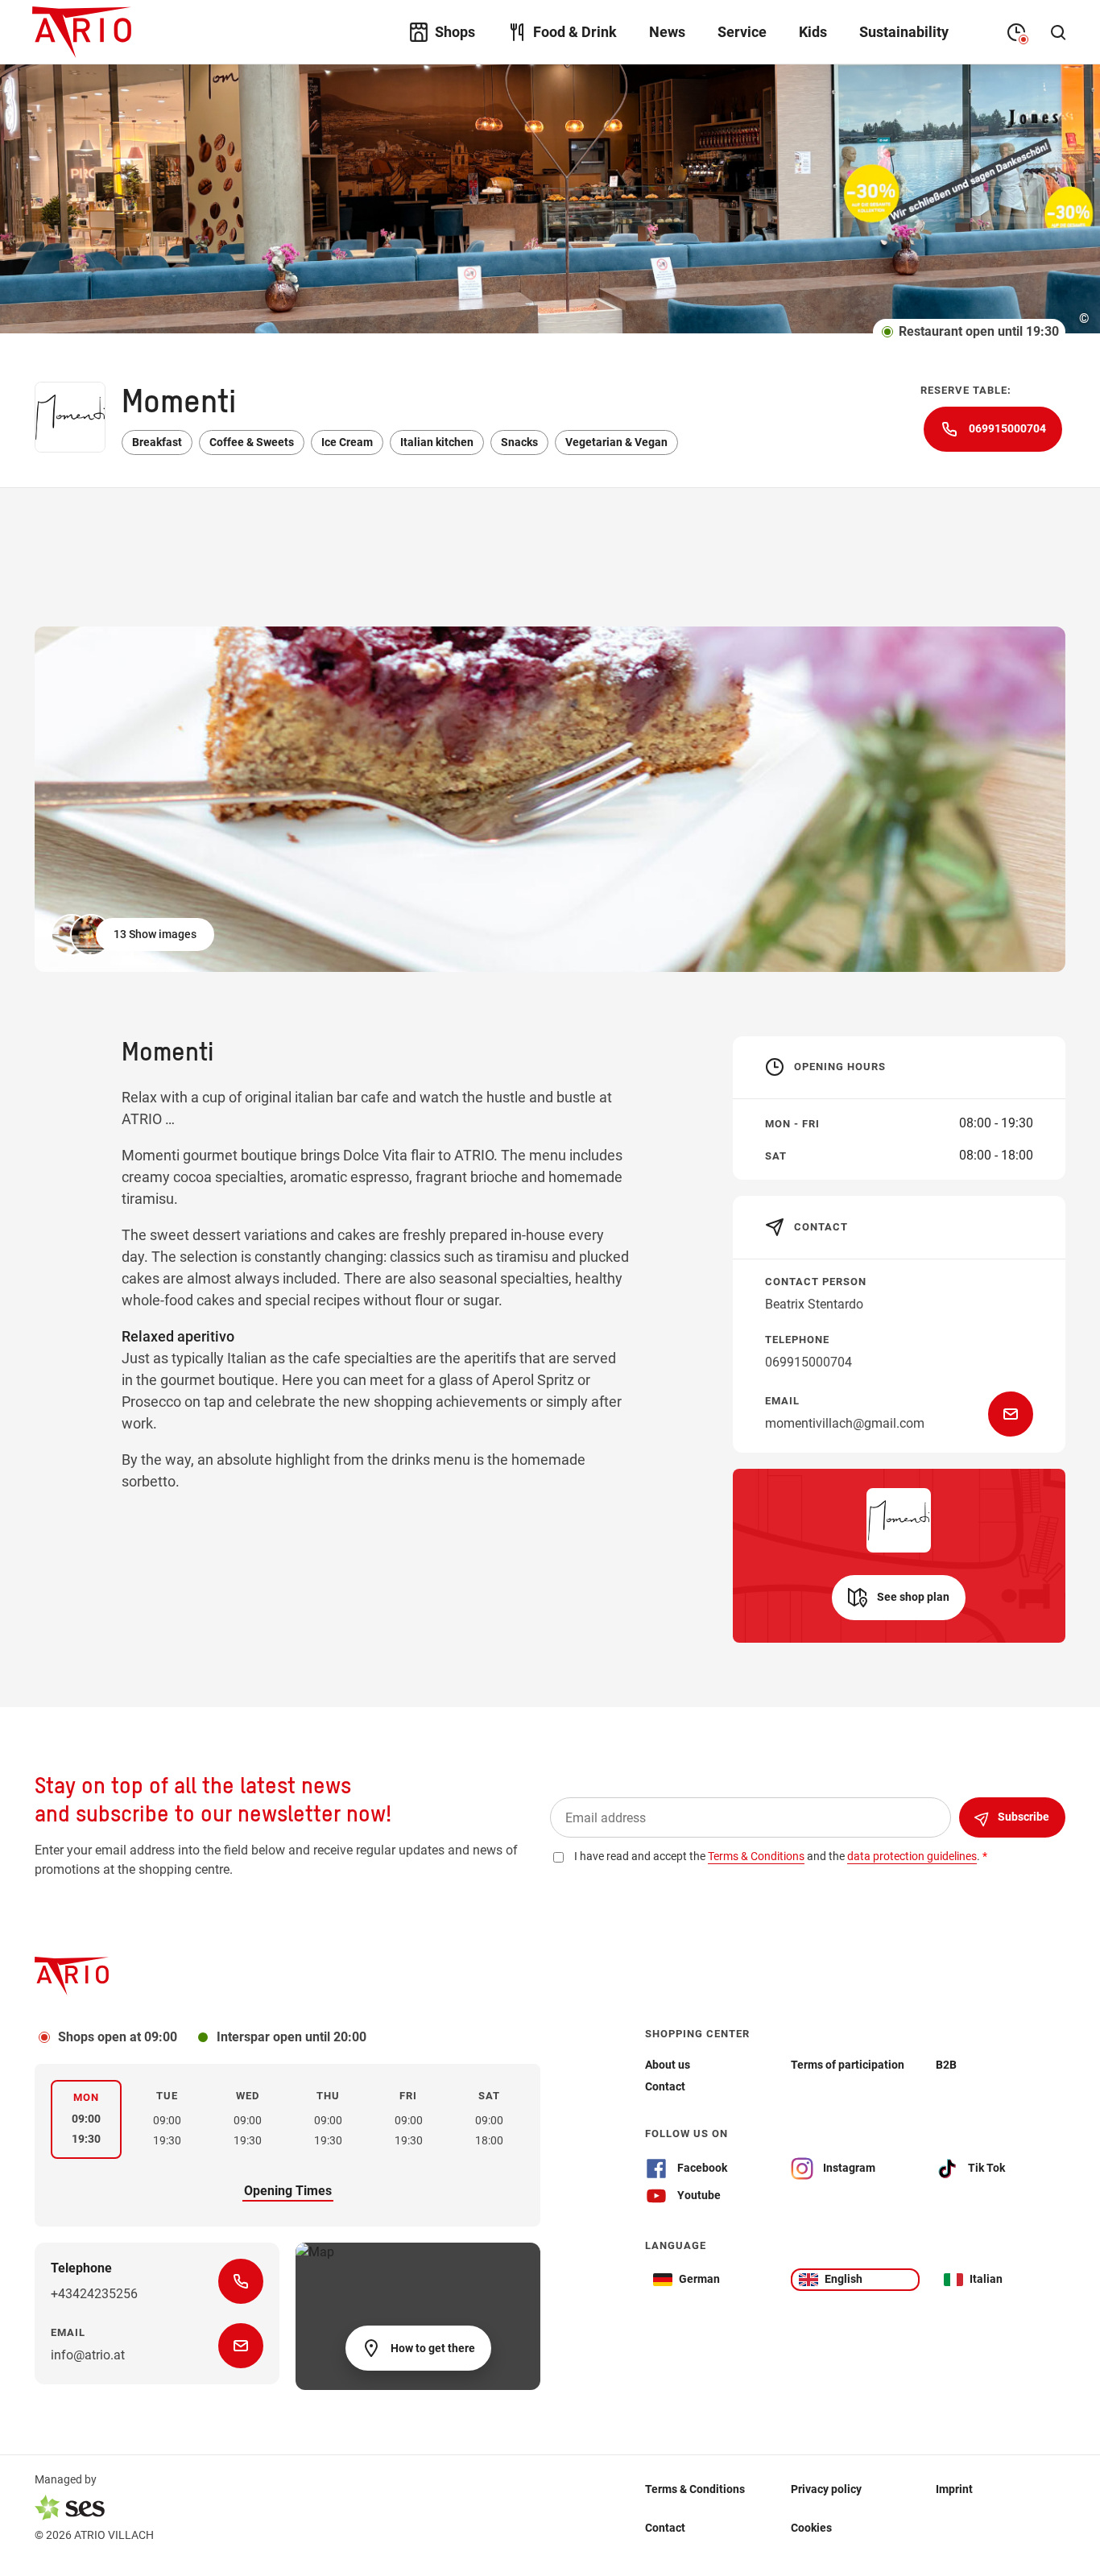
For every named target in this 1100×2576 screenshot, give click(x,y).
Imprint (954, 2488)
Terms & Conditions (695, 2488)
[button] (134, 935)
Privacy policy (826, 2488)
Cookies (811, 2527)
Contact (665, 2527)
